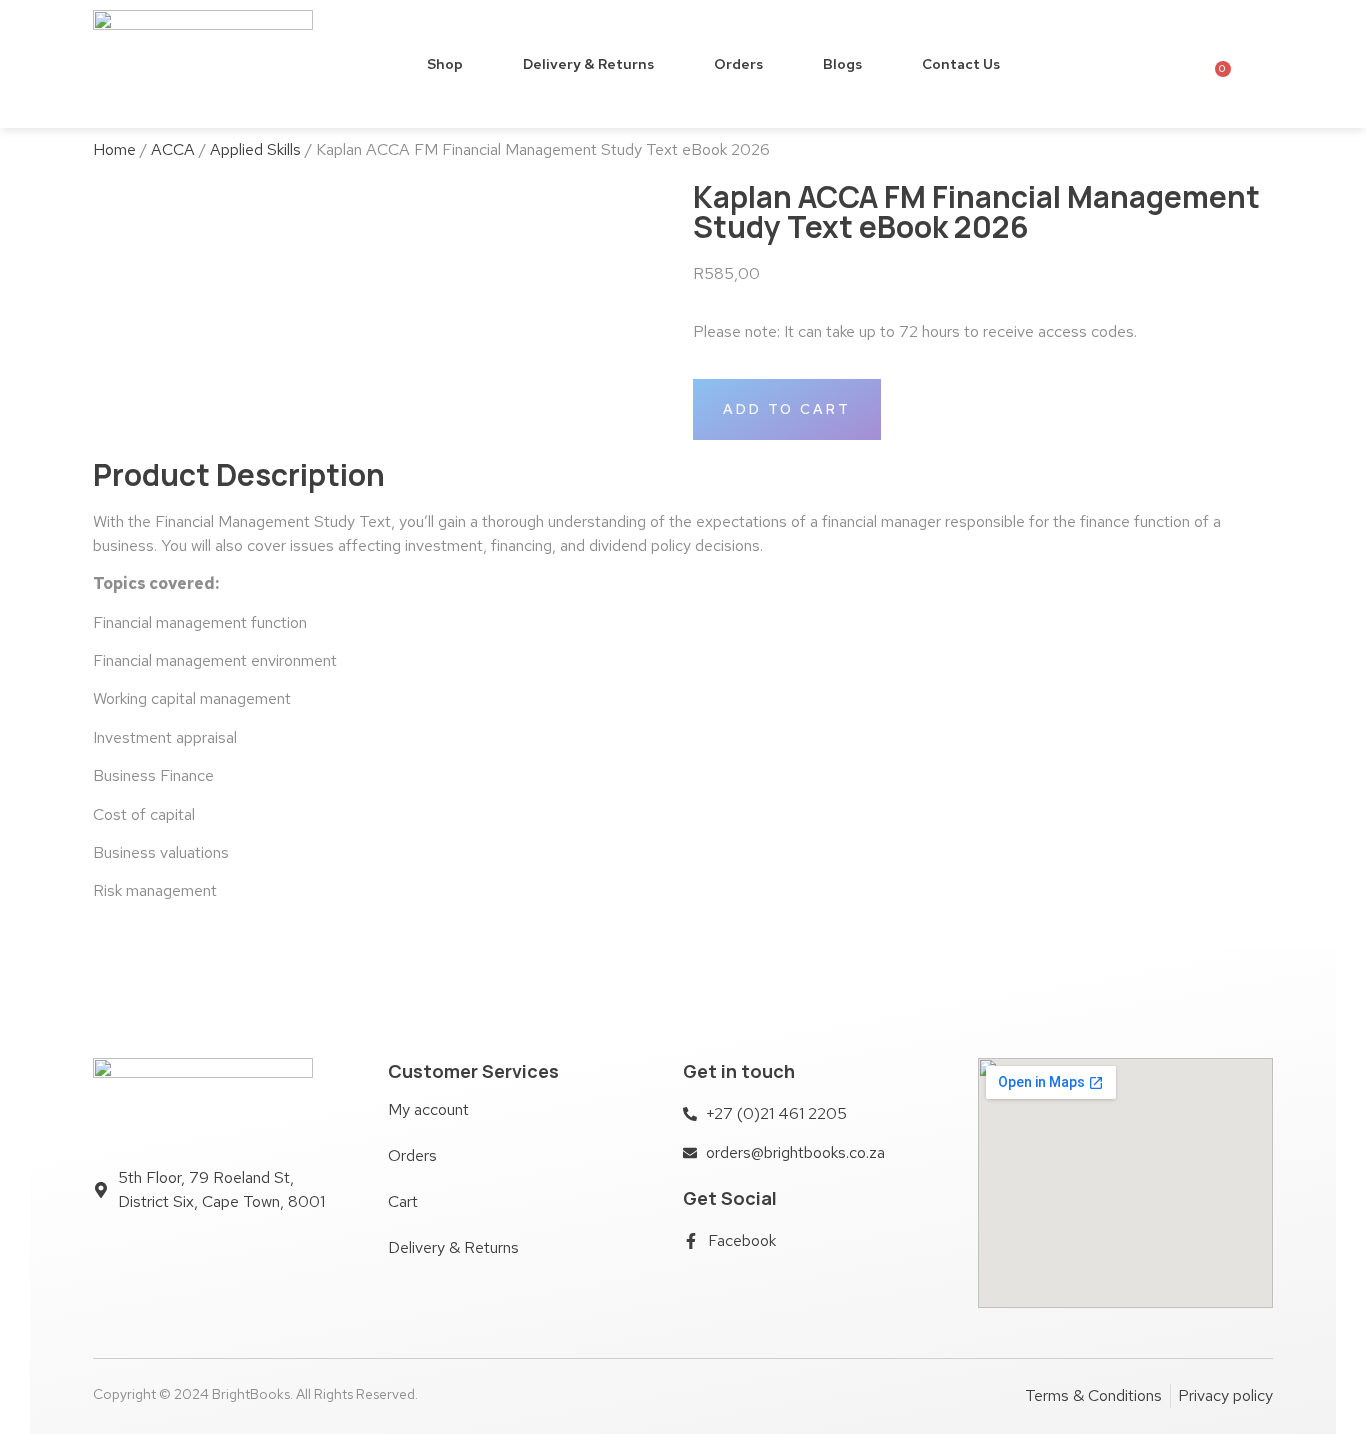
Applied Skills (255, 149)
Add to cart (787, 409)
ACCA (173, 149)
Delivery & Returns (588, 64)
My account (428, 1109)
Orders (738, 64)
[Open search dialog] (1257, 63)
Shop (445, 64)
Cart (403, 1201)
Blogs (842, 64)
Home (114, 149)
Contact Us (961, 64)
